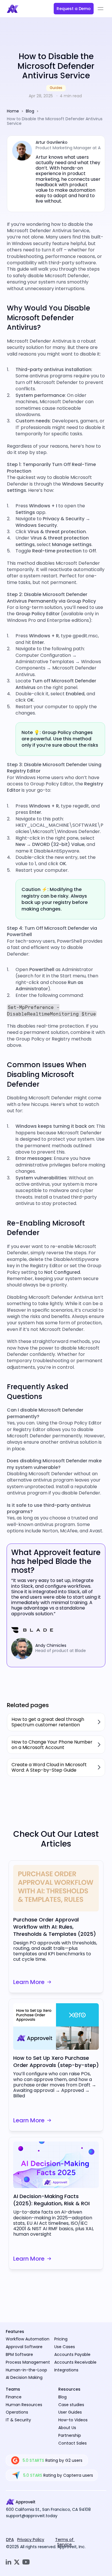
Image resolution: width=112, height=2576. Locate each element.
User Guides (70, 2412)
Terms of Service (65, 2542)
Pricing (61, 2339)
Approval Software (24, 2347)
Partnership (70, 2435)
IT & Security (18, 2420)
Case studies (71, 2405)
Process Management (28, 2362)
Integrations (66, 2370)
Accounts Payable (72, 2354)
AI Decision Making (24, 2377)
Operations (17, 2412)
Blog (30, 111)
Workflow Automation (28, 2339)
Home (13, 111)
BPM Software (19, 2354)
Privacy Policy (31, 2540)
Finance (14, 2397)
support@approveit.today (32, 2516)
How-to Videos (73, 2420)
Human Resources (24, 2405)
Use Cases (65, 2347)
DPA (10, 2540)
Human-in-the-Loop (26, 2370)
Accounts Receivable (75, 2362)
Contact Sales (73, 2443)
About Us (67, 2428)
